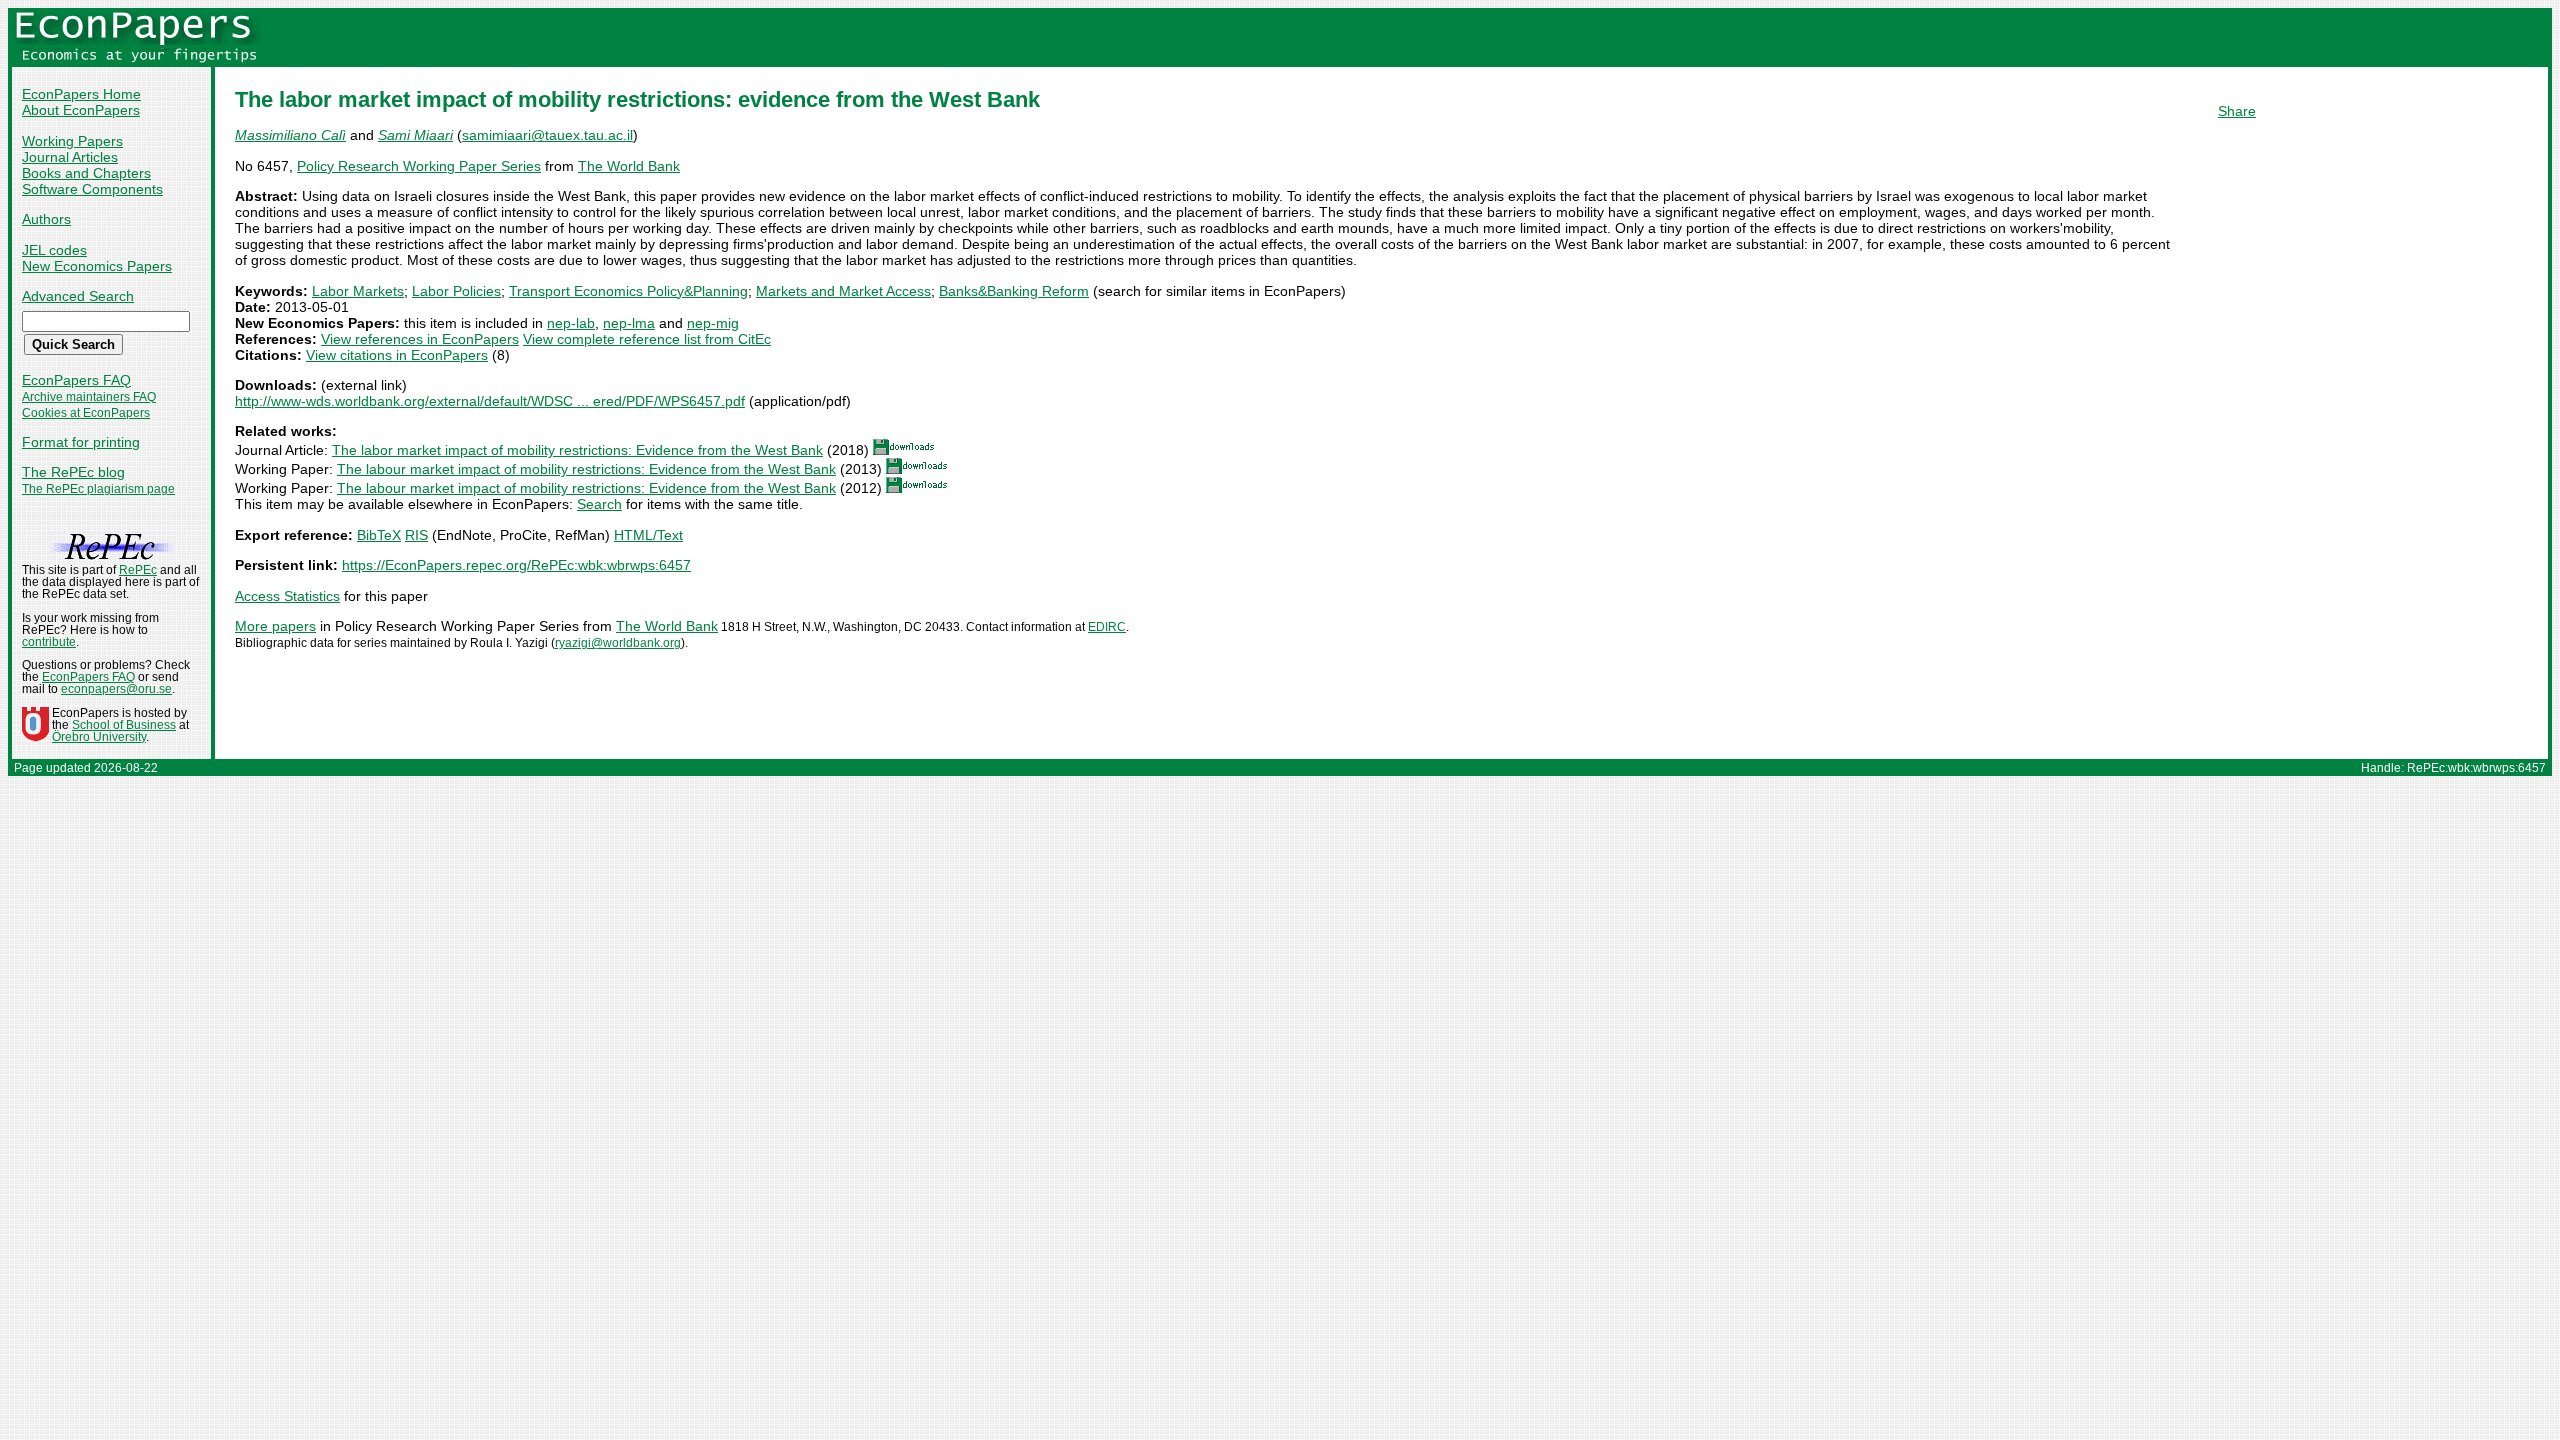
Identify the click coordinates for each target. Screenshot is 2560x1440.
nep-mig (713, 323)
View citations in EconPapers (397, 355)
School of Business (124, 725)
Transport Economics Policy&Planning (628, 291)
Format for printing (81, 442)
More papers (275, 626)
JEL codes (54, 250)
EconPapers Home (81, 94)
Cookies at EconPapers (86, 413)
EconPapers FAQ (76, 380)
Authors (46, 219)
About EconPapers (81, 110)
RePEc (138, 570)
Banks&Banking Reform (1014, 291)
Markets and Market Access (843, 291)
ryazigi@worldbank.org (618, 643)
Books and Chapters (86, 173)
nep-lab (571, 323)
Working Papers (72, 141)
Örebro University (99, 737)
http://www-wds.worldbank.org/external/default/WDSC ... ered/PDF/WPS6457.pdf (490, 401)
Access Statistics (287, 596)
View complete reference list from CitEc (647, 339)
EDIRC (1107, 627)
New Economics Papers (97, 266)
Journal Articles (70, 157)
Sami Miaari (415, 135)
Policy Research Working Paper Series (419, 166)
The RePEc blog (73, 472)
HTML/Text (648, 535)
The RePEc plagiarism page (98, 489)
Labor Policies (456, 291)
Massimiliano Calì (290, 135)
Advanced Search (78, 296)
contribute (49, 642)
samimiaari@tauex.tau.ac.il (547, 135)
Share (2237, 111)
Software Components (92, 189)
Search (599, 504)
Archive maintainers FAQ (89, 397)
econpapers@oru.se (116, 689)
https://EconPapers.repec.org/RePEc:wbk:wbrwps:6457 (516, 565)
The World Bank (629, 166)
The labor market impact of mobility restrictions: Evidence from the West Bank (577, 450)
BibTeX (379, 535)
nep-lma (629, 323)
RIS (416, 535)
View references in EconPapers (420, 339)
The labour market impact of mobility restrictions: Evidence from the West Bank (586, 469)
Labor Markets (358, 291)
